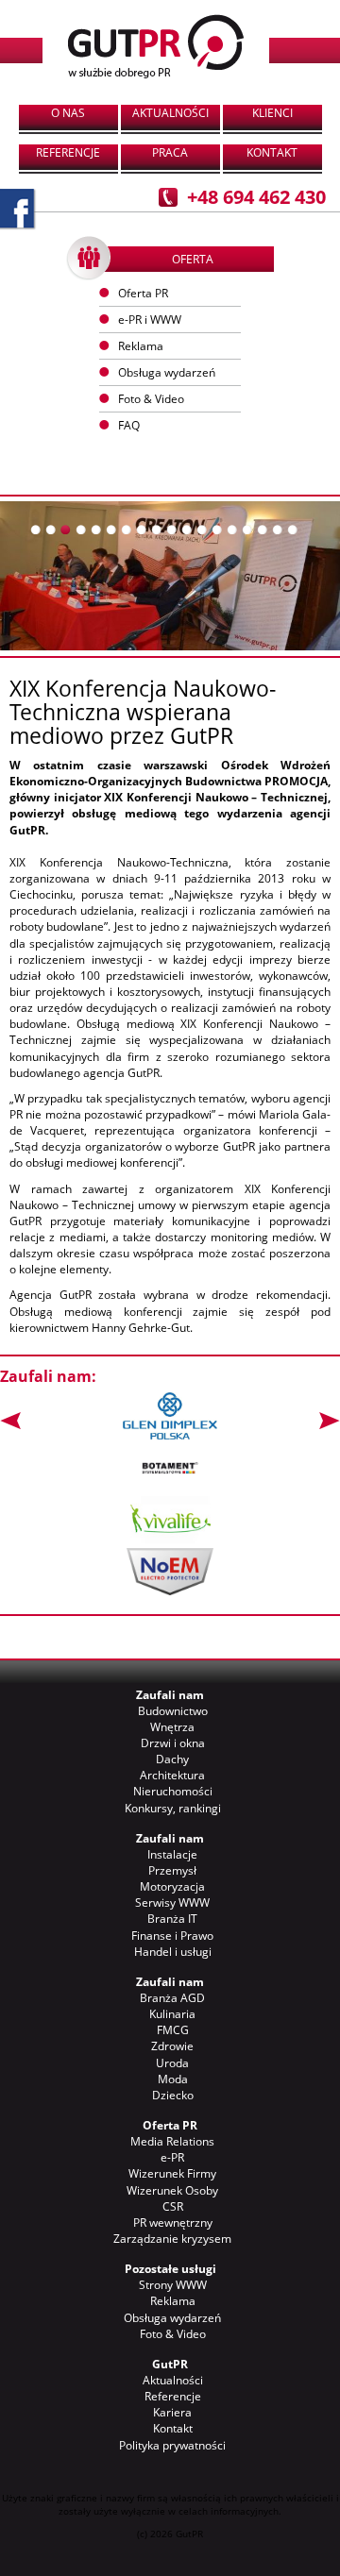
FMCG (173, 2030)
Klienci (272, 113)
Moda (173, 2079)
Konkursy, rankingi (173, 1808)
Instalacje (172, 1854)
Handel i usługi (173, 1952)
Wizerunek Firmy (172, 2173)
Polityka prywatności (172, 2445)
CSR (173, 2206)
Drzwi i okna (173, 1743)
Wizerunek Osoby (172, 2190)
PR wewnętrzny (173, 2222)
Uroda (172, 2063)
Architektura (172, 1775)
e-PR (172, 2157)
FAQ (129, 425)
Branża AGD (172, 1998)
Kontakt (272, 152)
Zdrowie (172, 2046)
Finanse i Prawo (172, 1936)
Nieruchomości (173, 1791)
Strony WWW (173, 2285)
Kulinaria (172, 2014)
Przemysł (172, 1870)
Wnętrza (172, 1727)
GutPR (170, 2364)
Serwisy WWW (172, 1903)
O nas (68, 113)
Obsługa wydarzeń (167, 372)
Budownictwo (173, 1711)
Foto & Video (173, 2334)
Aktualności (170, 113)
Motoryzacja (172, 1886)
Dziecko (173, 2095)
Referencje (68, 152)
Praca (170, 152)
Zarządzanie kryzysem (172, 2239)
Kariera (172, 2412)
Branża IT (172, 1919)
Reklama (173, 2301)
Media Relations (172, 2141)
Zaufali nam (170, 1695)
